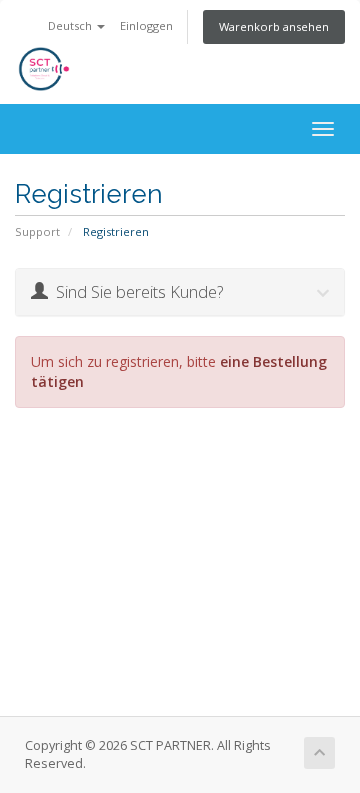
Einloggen (146, 25)
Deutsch (71, 25)
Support (37, 231)
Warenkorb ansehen (274, 26)
